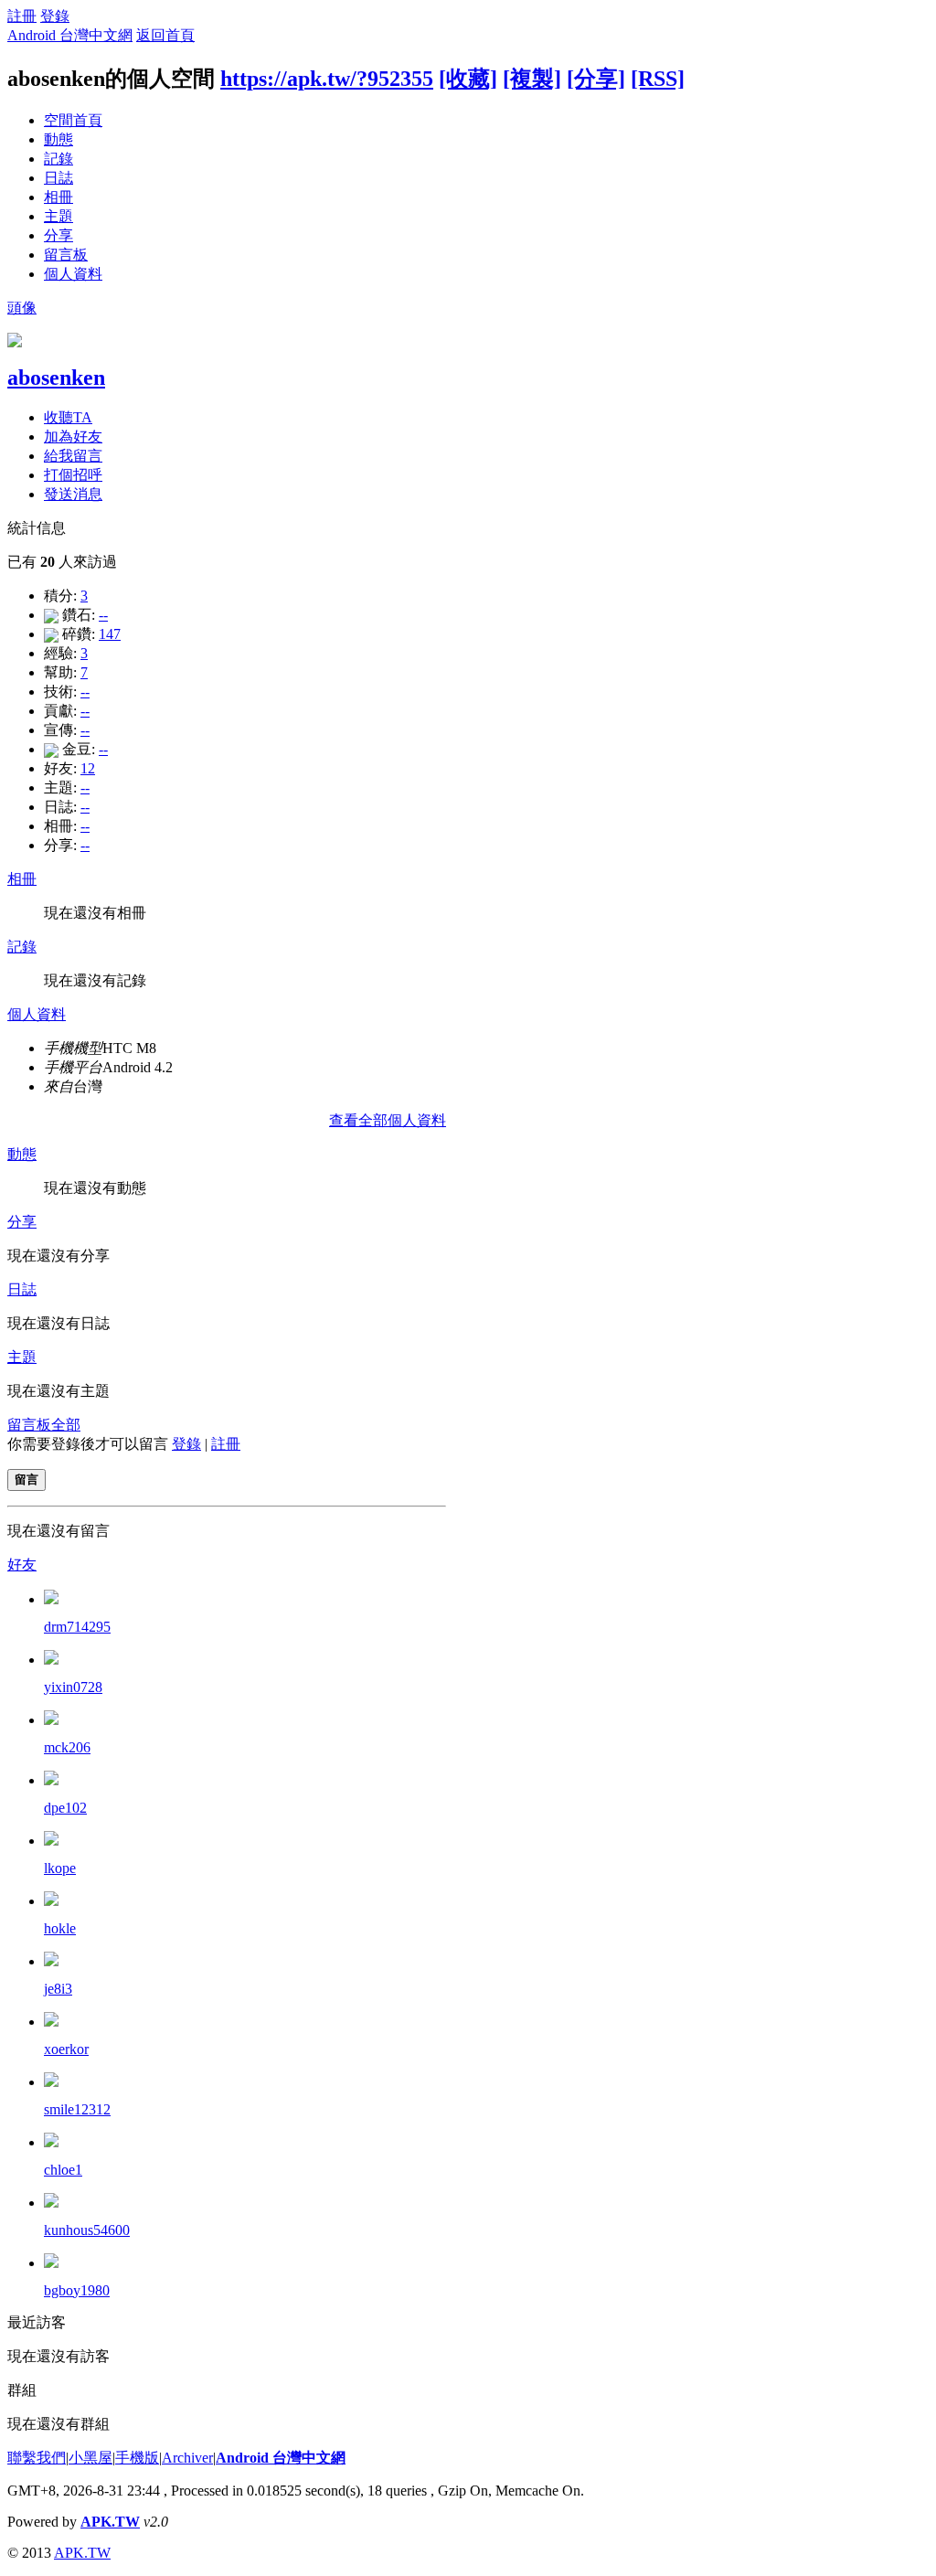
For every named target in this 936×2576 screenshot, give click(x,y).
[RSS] (658, 79)
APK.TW (110, 2522)
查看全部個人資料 (388, 1120)
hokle (60, 1928)
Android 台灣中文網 (70, 35)
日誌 (58, 178)
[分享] (596, 79)
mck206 (67, 1747)
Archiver (187, 2458)
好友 (22, 1565)
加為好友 (73, 436)
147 (110, 634)
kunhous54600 (87, 2230)
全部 (66, 1425)
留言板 (66, 255)
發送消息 (73, 494)
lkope (60, 1868)
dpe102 (65, 1808)
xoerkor (66, 2049)
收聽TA (68, 417)
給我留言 (73, 456)
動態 (58, 139)
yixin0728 (73, 1687)
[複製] (532, 79)
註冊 (22, 16)
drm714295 (77, 1627)
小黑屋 (90, 2458)
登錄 (55, 16)
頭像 (22, 308)
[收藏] (468, 79)
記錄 (58, 159)
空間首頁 (73, 120)
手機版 (137, 2458)
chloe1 (63, 2170)
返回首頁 (165, 35)
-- (103, 615)
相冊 (58, 197)
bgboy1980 (77, 2290)
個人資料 (73, 274)
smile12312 (77, 2109)
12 (88, 768)
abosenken (56, 378)
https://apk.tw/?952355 (327, 79)
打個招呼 (73, 475)
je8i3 (58, 1989)
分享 (58, 235)
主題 (58, 216)
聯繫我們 (37, 2458)
